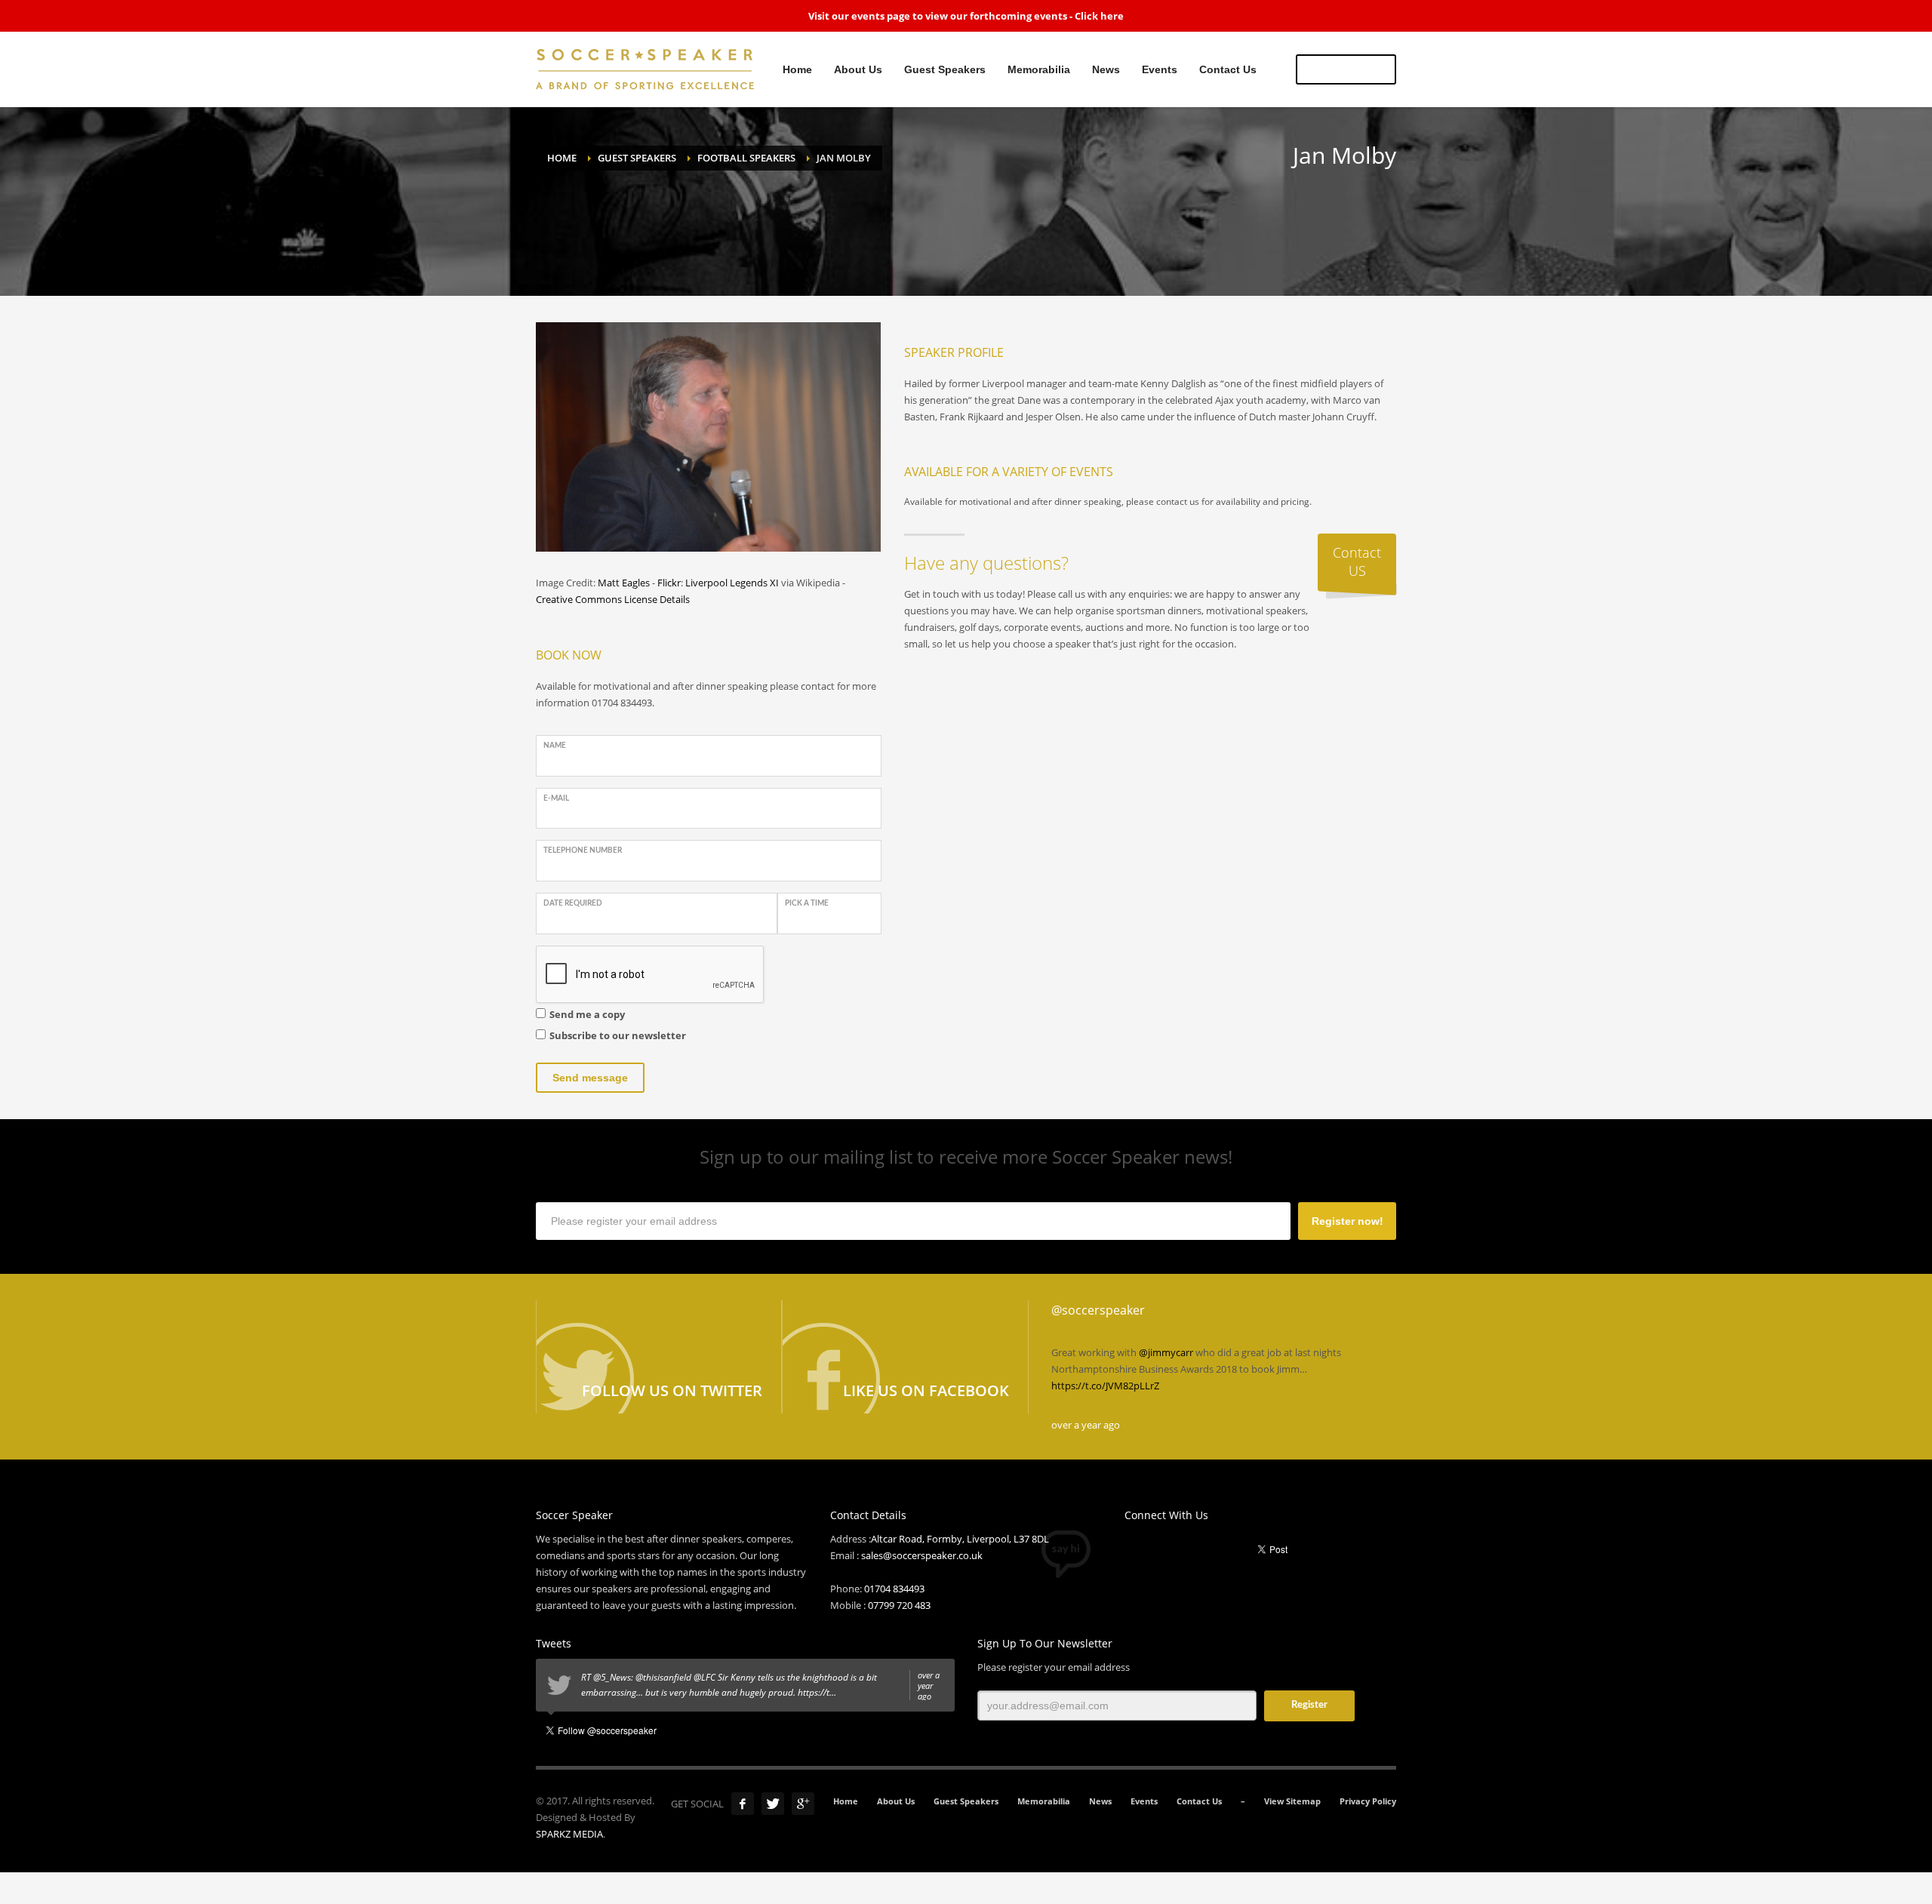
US (1346, 69)
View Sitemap (1292, 1801)
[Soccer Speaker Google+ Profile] (803, 1804)
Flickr (669, 583)
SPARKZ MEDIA (569, 1834)
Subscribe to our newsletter (618, 1035)
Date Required (573, 903)
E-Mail (556, 798)
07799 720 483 (899, 1605)
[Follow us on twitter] (659, 1357)
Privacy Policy (1368, 1801)
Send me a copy (587, 1014)
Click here (1099, 16)
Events (1144, 1801)
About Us (896, 1801)
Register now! (1347, 1221)
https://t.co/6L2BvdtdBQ (1238, 1369)
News (1100, 1801)
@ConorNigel (671, 1692)
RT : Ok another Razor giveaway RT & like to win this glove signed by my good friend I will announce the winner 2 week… (760, 1686)
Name (555, 746)
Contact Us (1199, 1801)
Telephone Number (583, 850)
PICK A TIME (807, 903)
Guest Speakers (966, 1801)
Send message (590, 1078)
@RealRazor (617, 1677)
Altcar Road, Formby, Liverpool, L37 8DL (960, 1539)
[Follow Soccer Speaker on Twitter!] (773, 1804)
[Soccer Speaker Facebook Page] (743, 1804)
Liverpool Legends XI (732, 583)
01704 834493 (894, 1589)
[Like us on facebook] (905, 1357)
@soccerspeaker (1098, 1310)
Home (846, 1801)
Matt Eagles (624, 583)
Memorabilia (1044, 1801)
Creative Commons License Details (613, 599)
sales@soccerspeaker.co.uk (922, 1555)
